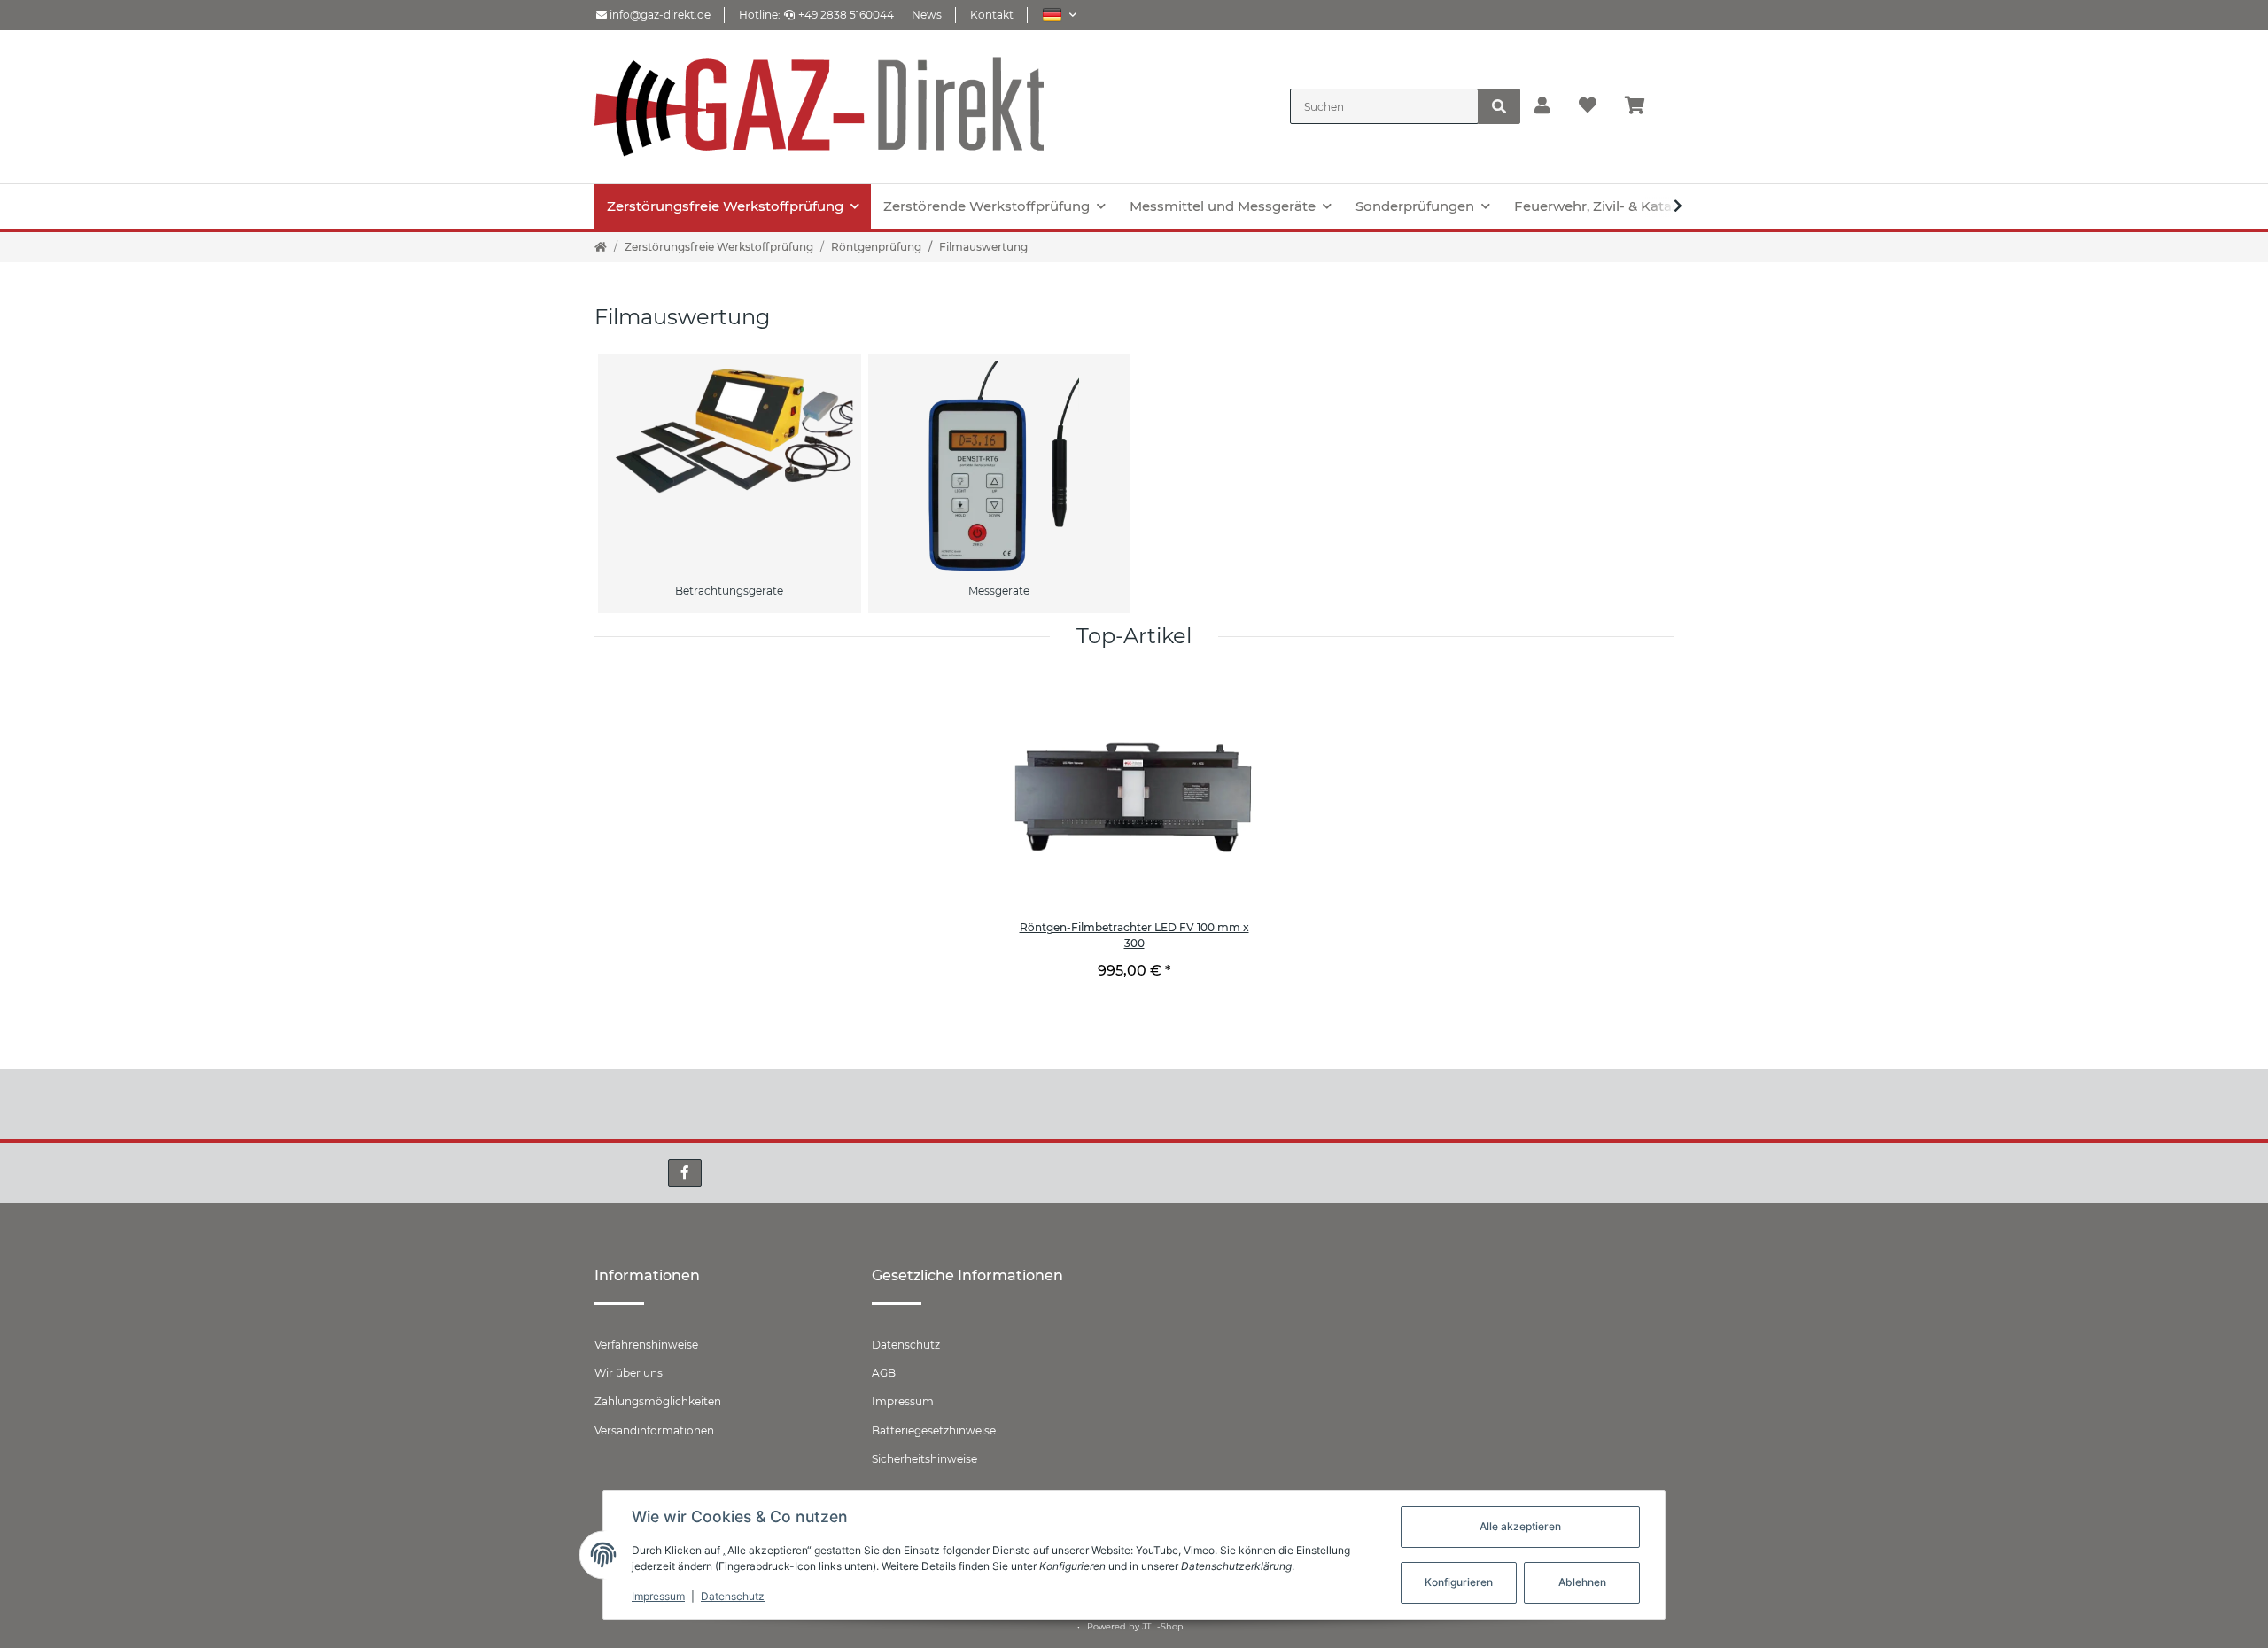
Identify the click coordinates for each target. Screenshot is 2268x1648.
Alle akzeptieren (1520, 1526)
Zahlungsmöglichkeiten (658, 1401)
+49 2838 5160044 (846, 15)
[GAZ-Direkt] (819, 107)
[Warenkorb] (1642, 106)
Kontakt (992, 15)
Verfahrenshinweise (646, 1345)
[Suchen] (1499, 106)
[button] (1059, 15)
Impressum (903, 1401)
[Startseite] (601, 247)
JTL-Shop (1163, 1626)
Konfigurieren (1459, 1582)
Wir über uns (629, 1373)
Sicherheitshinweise (924, 1459)
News (927, 15)
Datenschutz (906, 1345)
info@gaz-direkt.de (659, 15)
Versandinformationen (654, 1430)
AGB (884, 1373)
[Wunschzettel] (1588, 106)
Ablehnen (1582, 1582)
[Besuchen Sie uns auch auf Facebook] (685, 1173)
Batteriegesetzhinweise (934, 1430)
